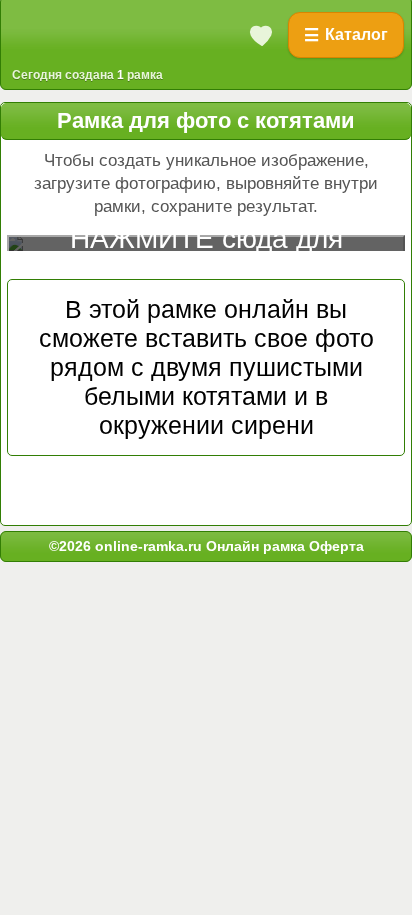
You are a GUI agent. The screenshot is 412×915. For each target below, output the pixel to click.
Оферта (334, 546)
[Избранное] (262, 35)
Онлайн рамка (255, 546)
